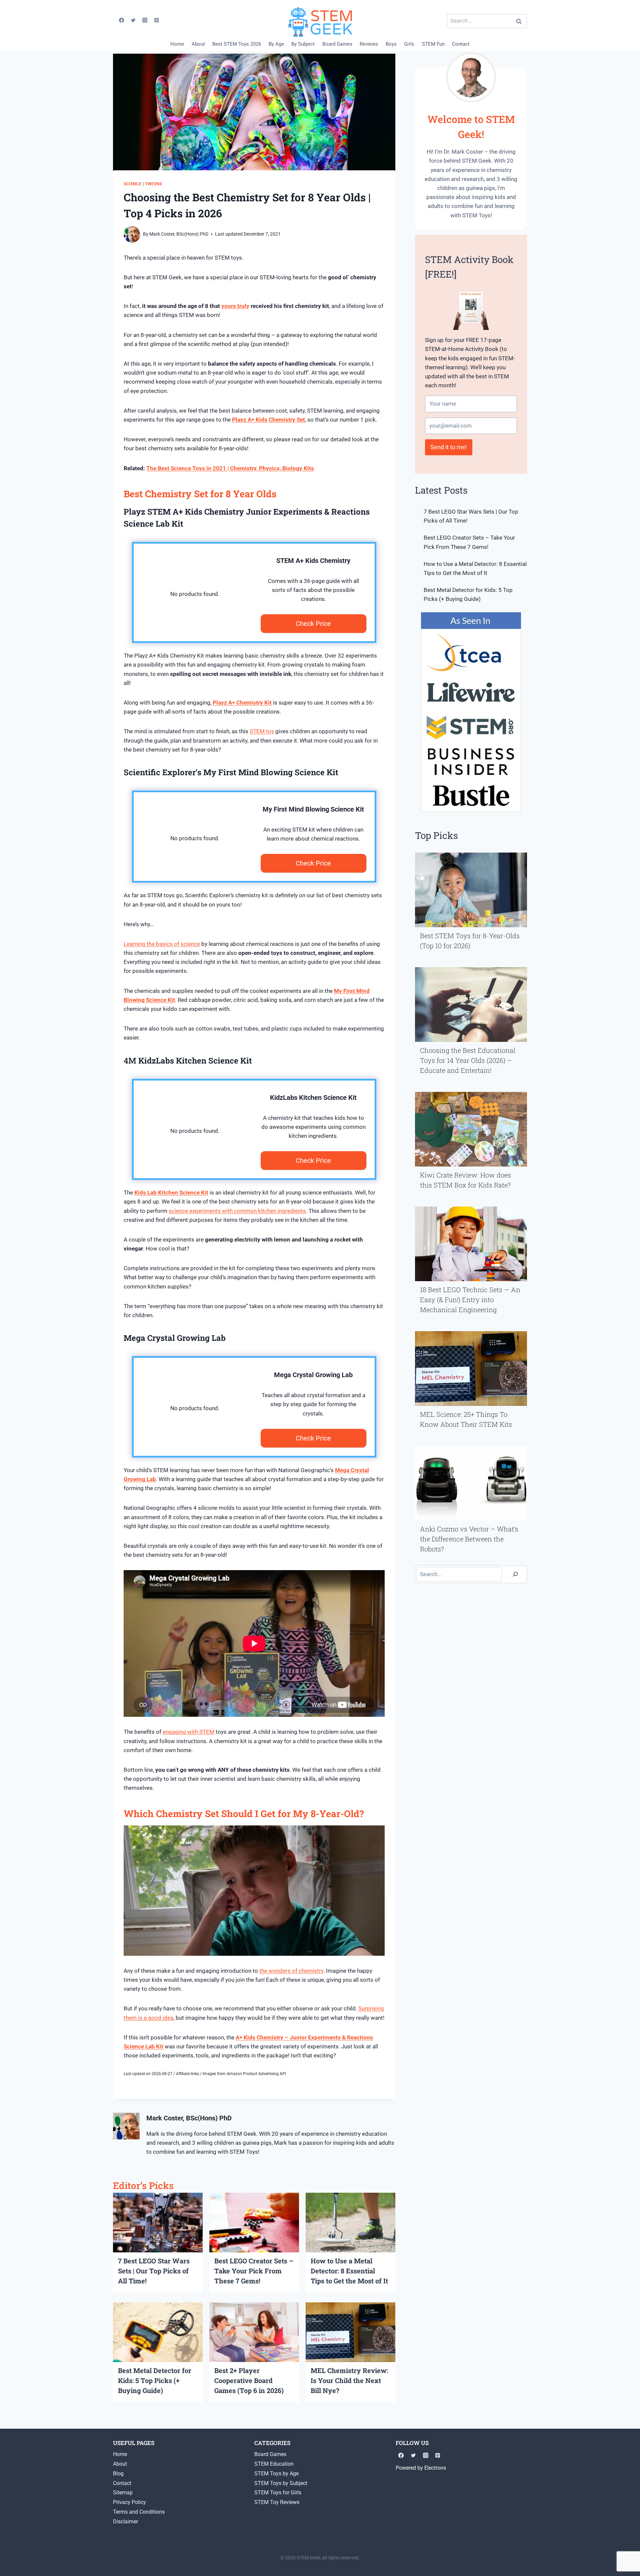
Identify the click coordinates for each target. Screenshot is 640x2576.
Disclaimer (125, 2522)
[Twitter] (133, 20)
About (198, 44)
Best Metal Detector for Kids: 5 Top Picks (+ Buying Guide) (155, 2380)
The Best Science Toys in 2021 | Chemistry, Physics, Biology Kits (230, 468)
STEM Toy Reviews (277, 2502)
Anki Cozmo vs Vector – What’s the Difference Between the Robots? (469, 1539)
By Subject (303, 44)
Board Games (337, 44)
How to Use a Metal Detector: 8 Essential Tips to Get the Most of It (349, 2271)
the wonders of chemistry (291, 1971)
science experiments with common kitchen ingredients (237, 1211)
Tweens (153, 184)
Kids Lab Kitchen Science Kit (171, 1193)
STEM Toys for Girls (278, 2493)
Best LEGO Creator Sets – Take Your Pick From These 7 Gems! (254, 2271)
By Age (276, 44)
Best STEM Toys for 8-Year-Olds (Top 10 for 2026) (470, 941)
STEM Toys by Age (276, 2474)
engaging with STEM (188, 1732)
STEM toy (262, 731)
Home (177, 44)
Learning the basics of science (162, 944)
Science (132, 184)
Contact (461, 44)
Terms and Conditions (139, 2512)
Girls (409, 44)
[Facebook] (121, 20)
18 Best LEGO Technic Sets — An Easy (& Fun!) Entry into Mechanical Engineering (470, 1299)
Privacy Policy (129, 2502)
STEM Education (274, 2464)
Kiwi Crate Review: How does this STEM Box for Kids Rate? (465, 1180)
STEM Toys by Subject (281, 2483)
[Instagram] (145, 20)
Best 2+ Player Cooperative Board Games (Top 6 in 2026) (249, 2380)
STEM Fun (433, 44)
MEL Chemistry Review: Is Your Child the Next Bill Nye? (349, 2380)
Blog (118, 2474)
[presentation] (158, 2223)
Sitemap (123, 2493)
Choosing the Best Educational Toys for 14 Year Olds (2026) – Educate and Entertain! (468, 1060)
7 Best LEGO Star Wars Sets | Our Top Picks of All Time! (154, 2271)
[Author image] (132, 234)
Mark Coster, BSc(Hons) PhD (179, 234)
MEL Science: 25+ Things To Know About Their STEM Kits (466, 1419)
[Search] (515, 1574)
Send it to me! (449, 447)
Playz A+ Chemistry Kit (242, 703)
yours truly (235, 306)
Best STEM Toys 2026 (237, 44)
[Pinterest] (157, 20)
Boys (391, 44)
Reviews (369, 44)
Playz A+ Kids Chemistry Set (268, 420)
